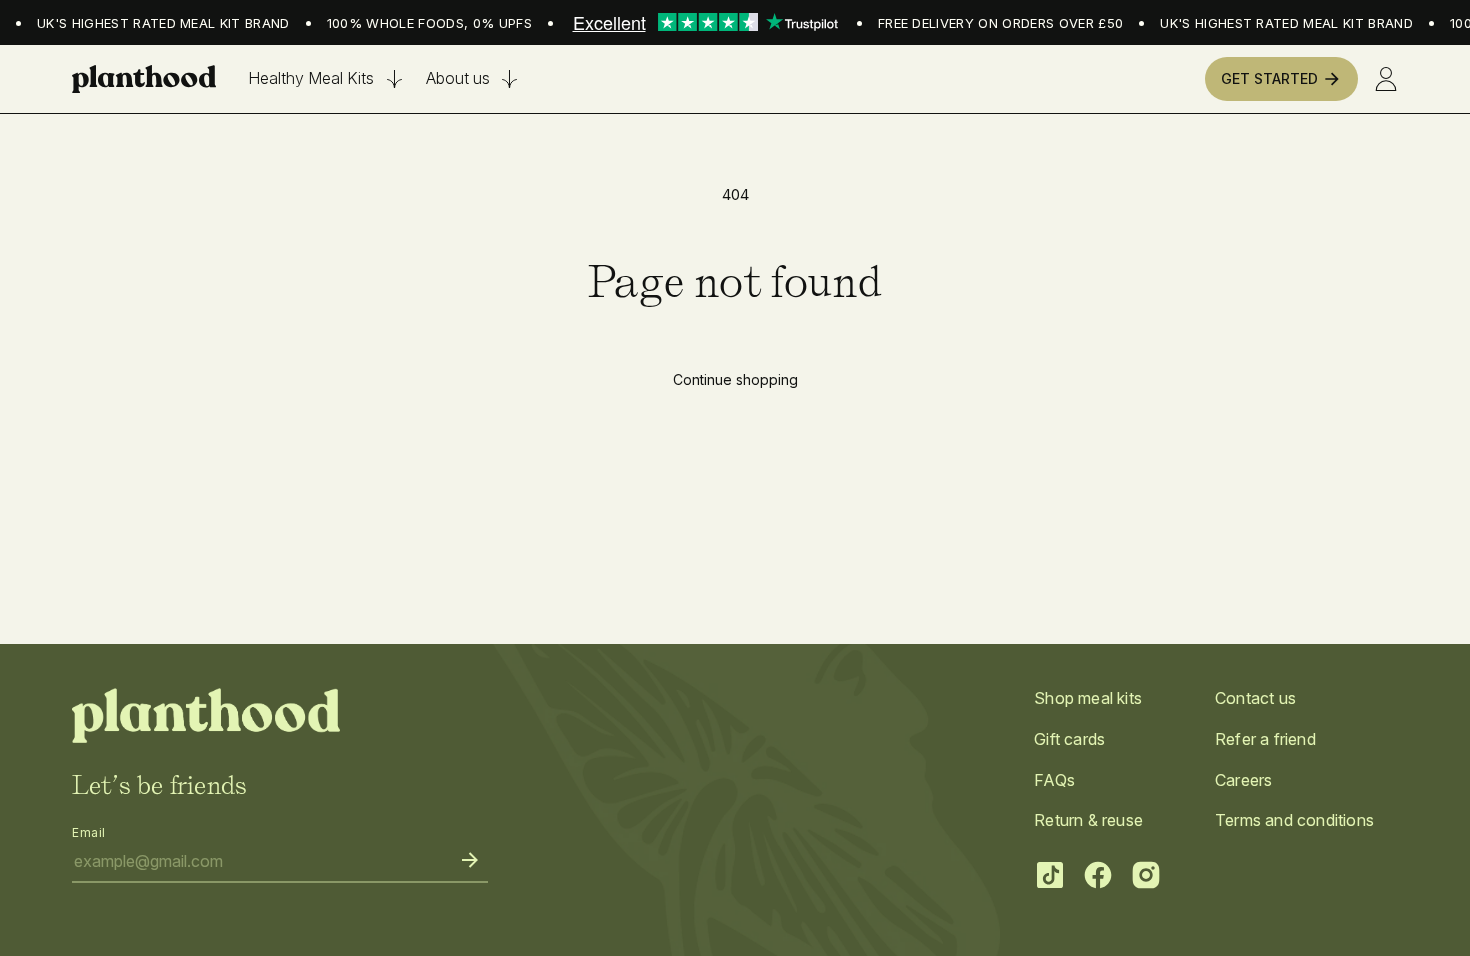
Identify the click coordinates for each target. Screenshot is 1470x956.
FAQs (1054, 780)
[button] (325, 78)
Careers (1243, 780)
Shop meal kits (1088, 698)
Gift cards (1069, 739)
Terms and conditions (1294, 820)
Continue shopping (735, 379)
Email (89, 832)
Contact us (1255, 698)
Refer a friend (1265, 739)
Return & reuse (1088, 820)
